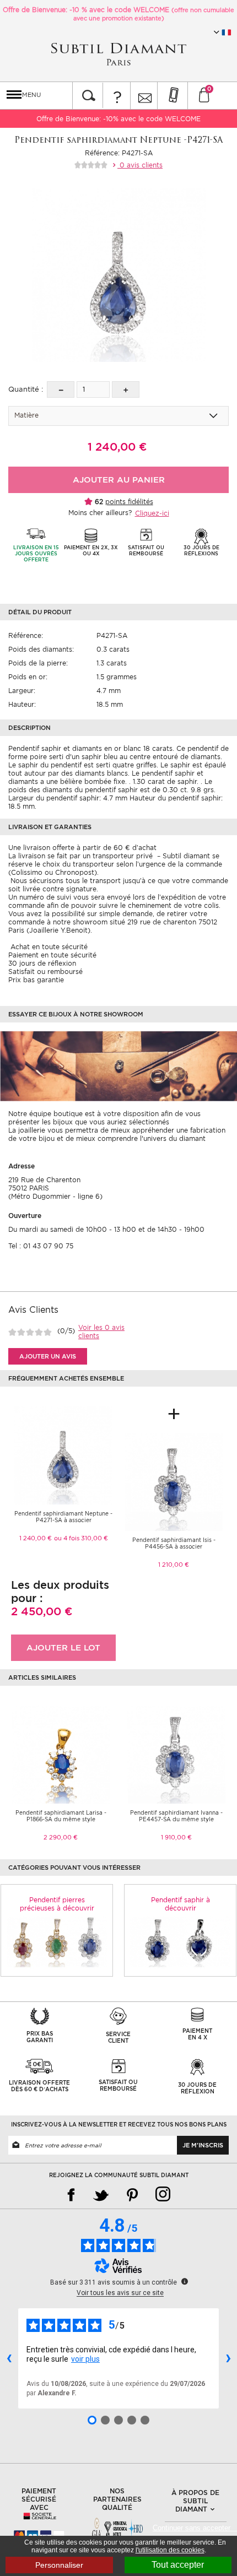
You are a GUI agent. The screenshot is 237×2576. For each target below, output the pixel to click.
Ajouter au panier (119, 480)
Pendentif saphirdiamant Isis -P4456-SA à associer (174, 1543)
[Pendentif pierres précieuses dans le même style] (57, 1941)
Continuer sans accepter (195, 2528)
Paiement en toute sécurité (52, 955)
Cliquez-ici (152, 513)
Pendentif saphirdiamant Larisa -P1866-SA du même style (61, 1816)
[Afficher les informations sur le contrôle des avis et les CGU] (185, 2281)
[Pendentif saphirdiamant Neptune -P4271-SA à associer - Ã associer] (63, 1455)
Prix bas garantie (36, 980)
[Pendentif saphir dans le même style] (180, 1941)
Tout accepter (178, 2565)
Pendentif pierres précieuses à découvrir (57, 1904)
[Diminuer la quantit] (61, 389)
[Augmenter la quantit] (126, 389)
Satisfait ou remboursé (45, 972)
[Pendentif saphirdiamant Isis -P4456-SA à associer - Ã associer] (174, 1481)
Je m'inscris (203, 2145)
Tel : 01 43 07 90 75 (41, 1246)
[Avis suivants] (228, 2358)
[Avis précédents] (9, 2358)
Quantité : (26, 389)
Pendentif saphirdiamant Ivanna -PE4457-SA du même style (176, 1816)
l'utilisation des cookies (170, 2550)
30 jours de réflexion (42, 963)
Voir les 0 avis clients (101, 1332)
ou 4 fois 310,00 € (81, 1538)
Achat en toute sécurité (48, 947)
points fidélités (129, 502)
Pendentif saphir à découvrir (181, 1904)
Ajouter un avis (48, 1356)
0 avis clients (140, 165)
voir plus (85, 2359)
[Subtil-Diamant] (118, 54)
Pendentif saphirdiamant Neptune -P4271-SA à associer (63, 1517)
